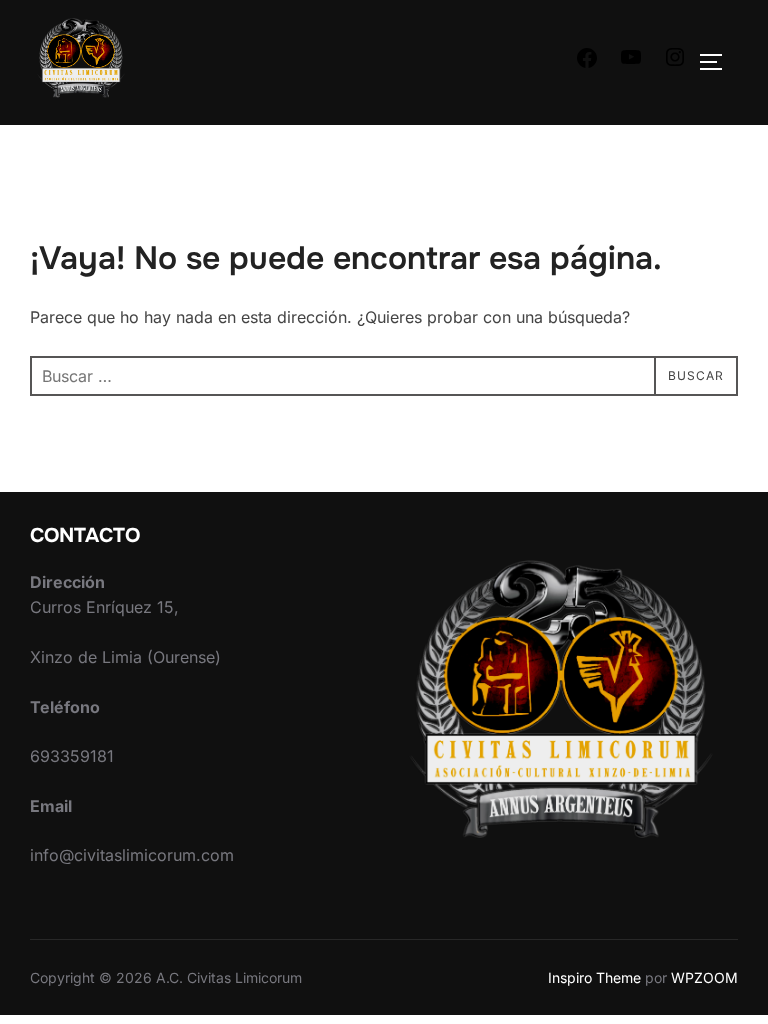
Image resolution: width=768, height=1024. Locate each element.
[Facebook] (587, 64)
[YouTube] (631, 63)
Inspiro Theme (594, 977)
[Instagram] (675, 63)
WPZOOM (704, 977)
